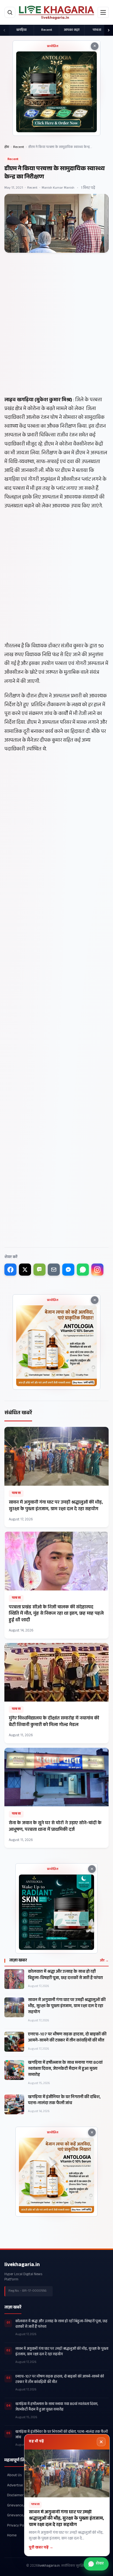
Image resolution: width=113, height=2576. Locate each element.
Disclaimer (15, 2496)
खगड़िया (21, 30)
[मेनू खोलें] (103, 12)
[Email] (54, 1270)
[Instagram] (97, 1270)
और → (104, 1961)
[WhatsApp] (83, 1270)
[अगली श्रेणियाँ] (109, 30)
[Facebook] (10, 1270)
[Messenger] (68, 1270)
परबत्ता (97, 30)
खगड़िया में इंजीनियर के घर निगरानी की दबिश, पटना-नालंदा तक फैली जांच (64, 2101)
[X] (25, 1270)
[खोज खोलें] (10, 12)
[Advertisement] (56, 338)
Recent (47, 30)
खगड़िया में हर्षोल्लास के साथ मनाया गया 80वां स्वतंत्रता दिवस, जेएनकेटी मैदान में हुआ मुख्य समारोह (65, 2069)
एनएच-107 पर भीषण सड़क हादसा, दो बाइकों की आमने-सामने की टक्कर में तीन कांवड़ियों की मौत (67, 2038)
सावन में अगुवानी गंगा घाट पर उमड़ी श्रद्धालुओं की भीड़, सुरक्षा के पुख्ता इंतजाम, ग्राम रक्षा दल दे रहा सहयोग (67, 2007)
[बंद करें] (101, 2442)
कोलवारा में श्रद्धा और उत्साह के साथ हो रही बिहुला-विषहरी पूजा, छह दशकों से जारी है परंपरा (65, 1975)
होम (7, 147)
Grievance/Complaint (24, 2516)
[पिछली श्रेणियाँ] (4, 30)
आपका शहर (72, 30)
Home (12, 2536)
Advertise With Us (21, 2486)
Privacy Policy (18, 2526)
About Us (14, 2476)
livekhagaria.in (22, 2265)
